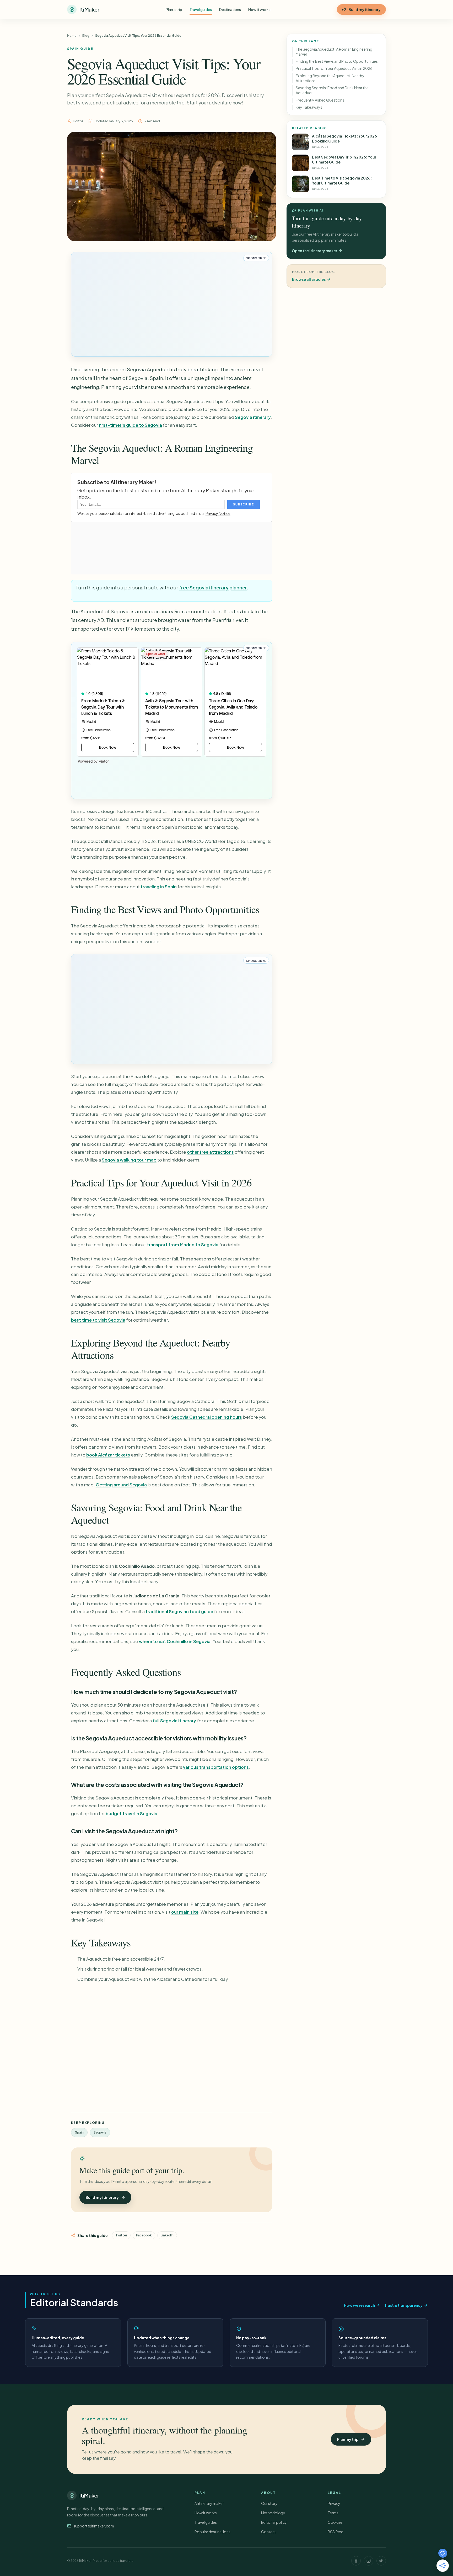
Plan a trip (174, 9)
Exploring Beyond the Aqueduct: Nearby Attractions (330, 78)
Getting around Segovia (121, 1485)
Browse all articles (309, 279)
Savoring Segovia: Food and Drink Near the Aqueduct (332, 90)
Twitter (121, 2235)
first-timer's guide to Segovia (130, 425)
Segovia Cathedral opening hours (207, 1417)
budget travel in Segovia (131, 1814)
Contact (269, 2532)
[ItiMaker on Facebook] (356, 2561)
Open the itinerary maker (314, 251)
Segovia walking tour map (129, 1160)
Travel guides (201, 9)
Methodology (273, 2513)
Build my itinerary (365, 9)
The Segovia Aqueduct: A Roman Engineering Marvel (334, 52)
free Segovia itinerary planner (213, 587)
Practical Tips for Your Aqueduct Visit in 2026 (334, 68)
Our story (269, 2503)
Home (72, 36)
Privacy (334, 2503)
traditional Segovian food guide (179, 1611)
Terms (333, 2513)
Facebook (144, 2235)
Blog (86, 36)
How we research (359, 2305)
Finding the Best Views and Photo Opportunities (337, 61)
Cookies (335, 2522)
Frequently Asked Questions (320, 100)
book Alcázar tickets (108, 1455)
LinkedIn (167, 2235)
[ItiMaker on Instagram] (369, 2561)
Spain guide (80, 49)
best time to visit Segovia (98, 1320)
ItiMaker (89, 2495)
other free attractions (210, 1152)
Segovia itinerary (253, 417)
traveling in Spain (159, 887)
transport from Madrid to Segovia (183, 1245)
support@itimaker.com (94, 2526)
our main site (185, 1912)
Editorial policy (274, 2522)
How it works (259, 9)
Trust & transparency (403, 2305)
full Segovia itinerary (174, 1721)
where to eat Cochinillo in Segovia (175, 1641)
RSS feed (336, 2532)
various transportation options (216, 1767)
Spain (79, 2132)
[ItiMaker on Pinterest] (381, 2561)
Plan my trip (348, 2439)
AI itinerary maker (209, 2503)
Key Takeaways (309, 107)
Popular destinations (212, 2532)
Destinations (230, 9)
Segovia (100, 2132)
